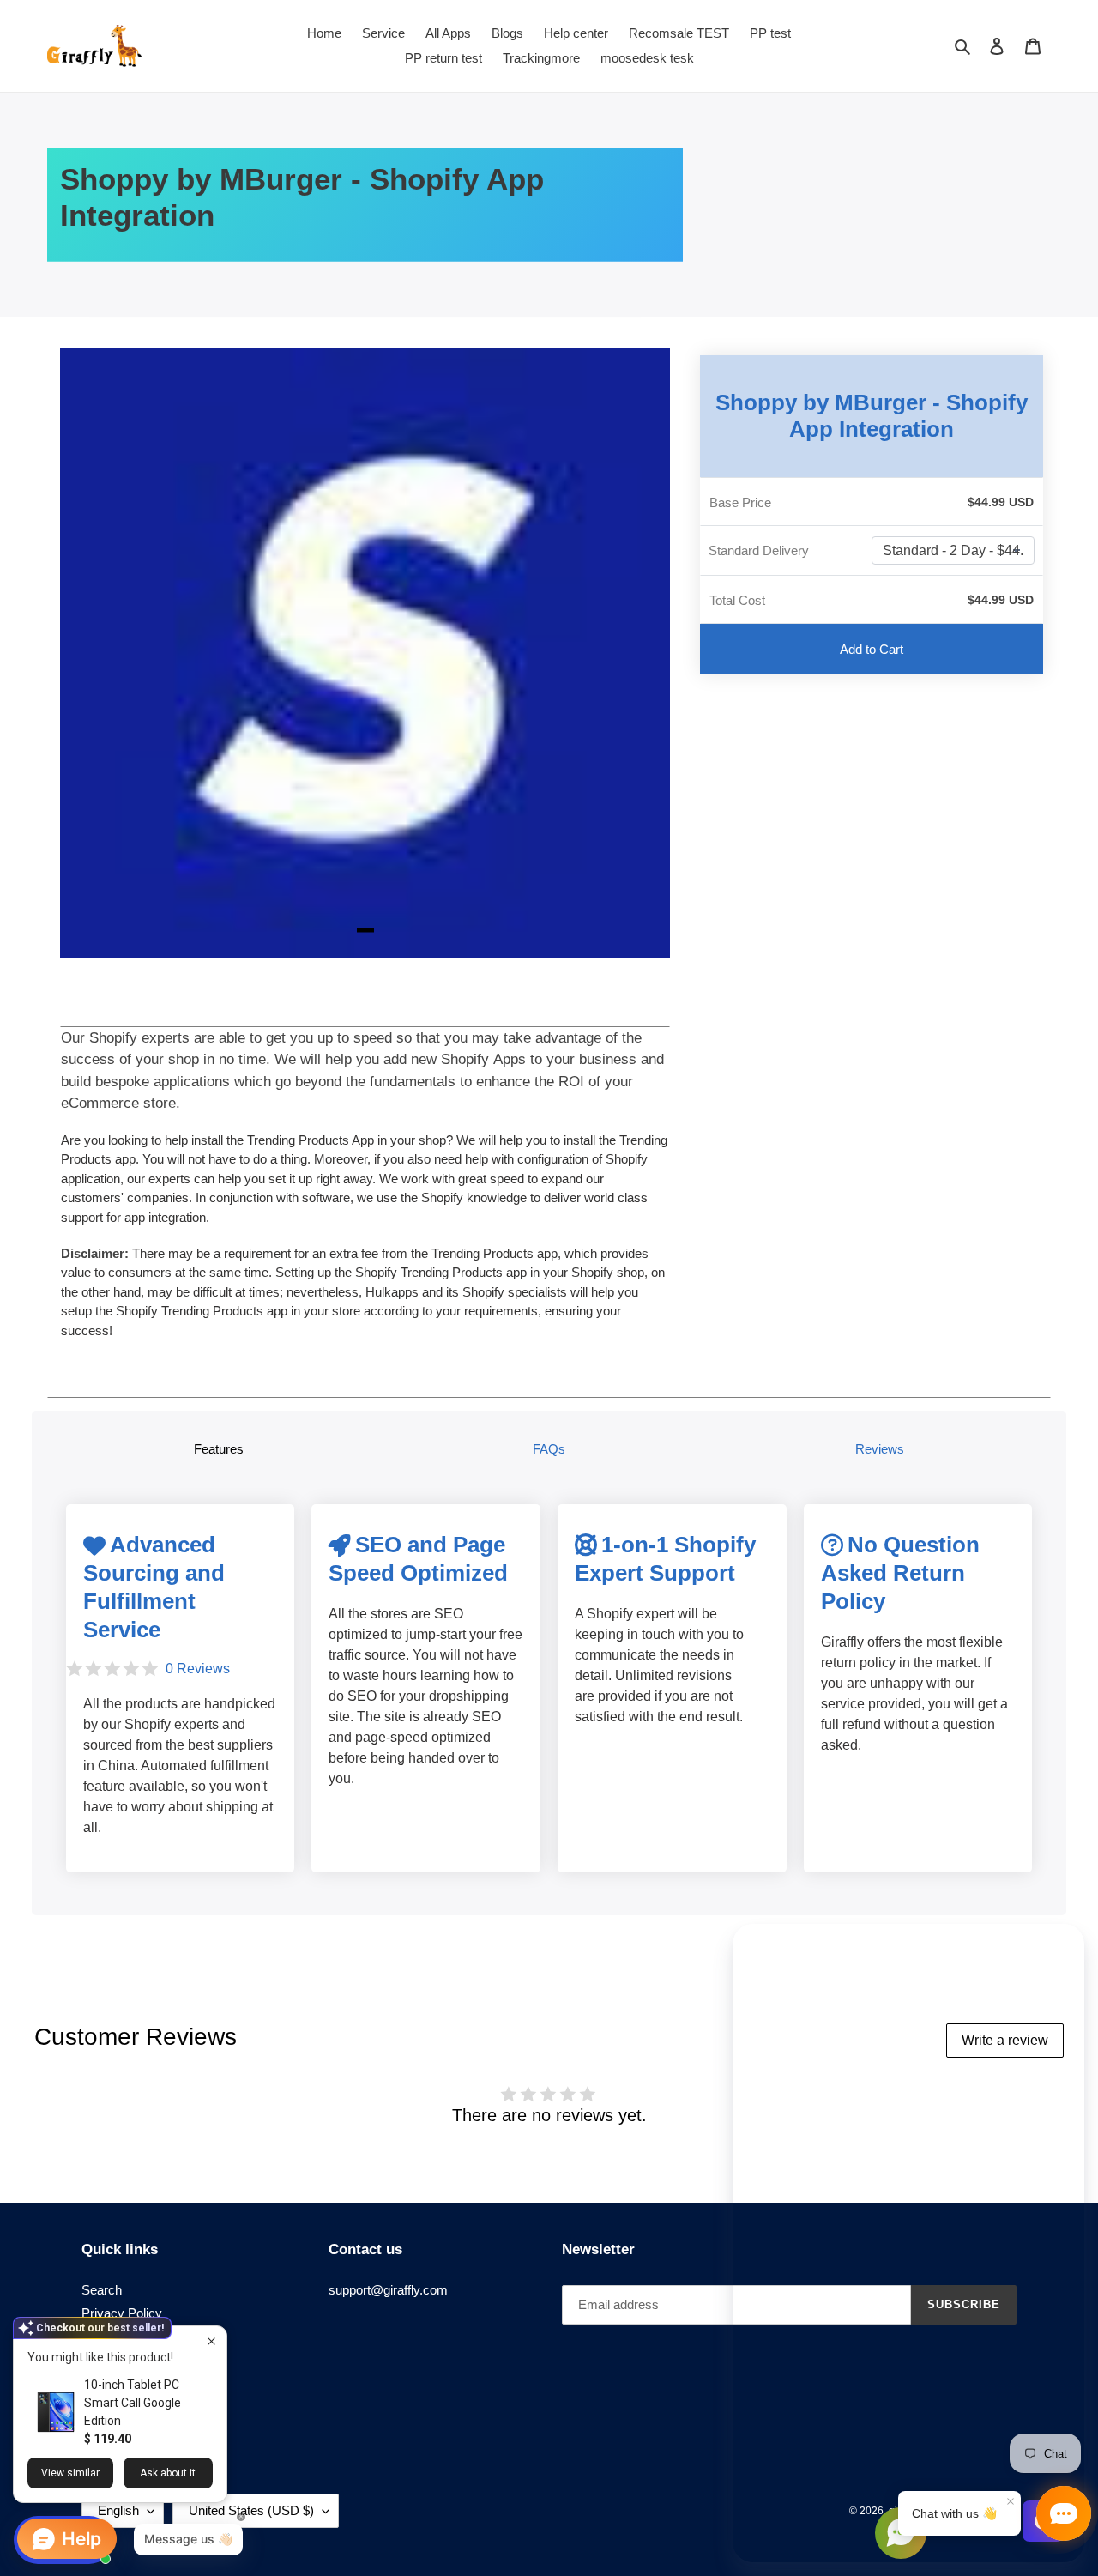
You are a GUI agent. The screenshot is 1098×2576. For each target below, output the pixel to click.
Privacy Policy (122, 2313)
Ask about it (168, 2473)
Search (102, 2290)
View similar (70, 2473)
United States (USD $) (251, 2510)
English (118, 2510)
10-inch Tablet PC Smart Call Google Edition (133, 2403)
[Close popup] (211, 2341)
